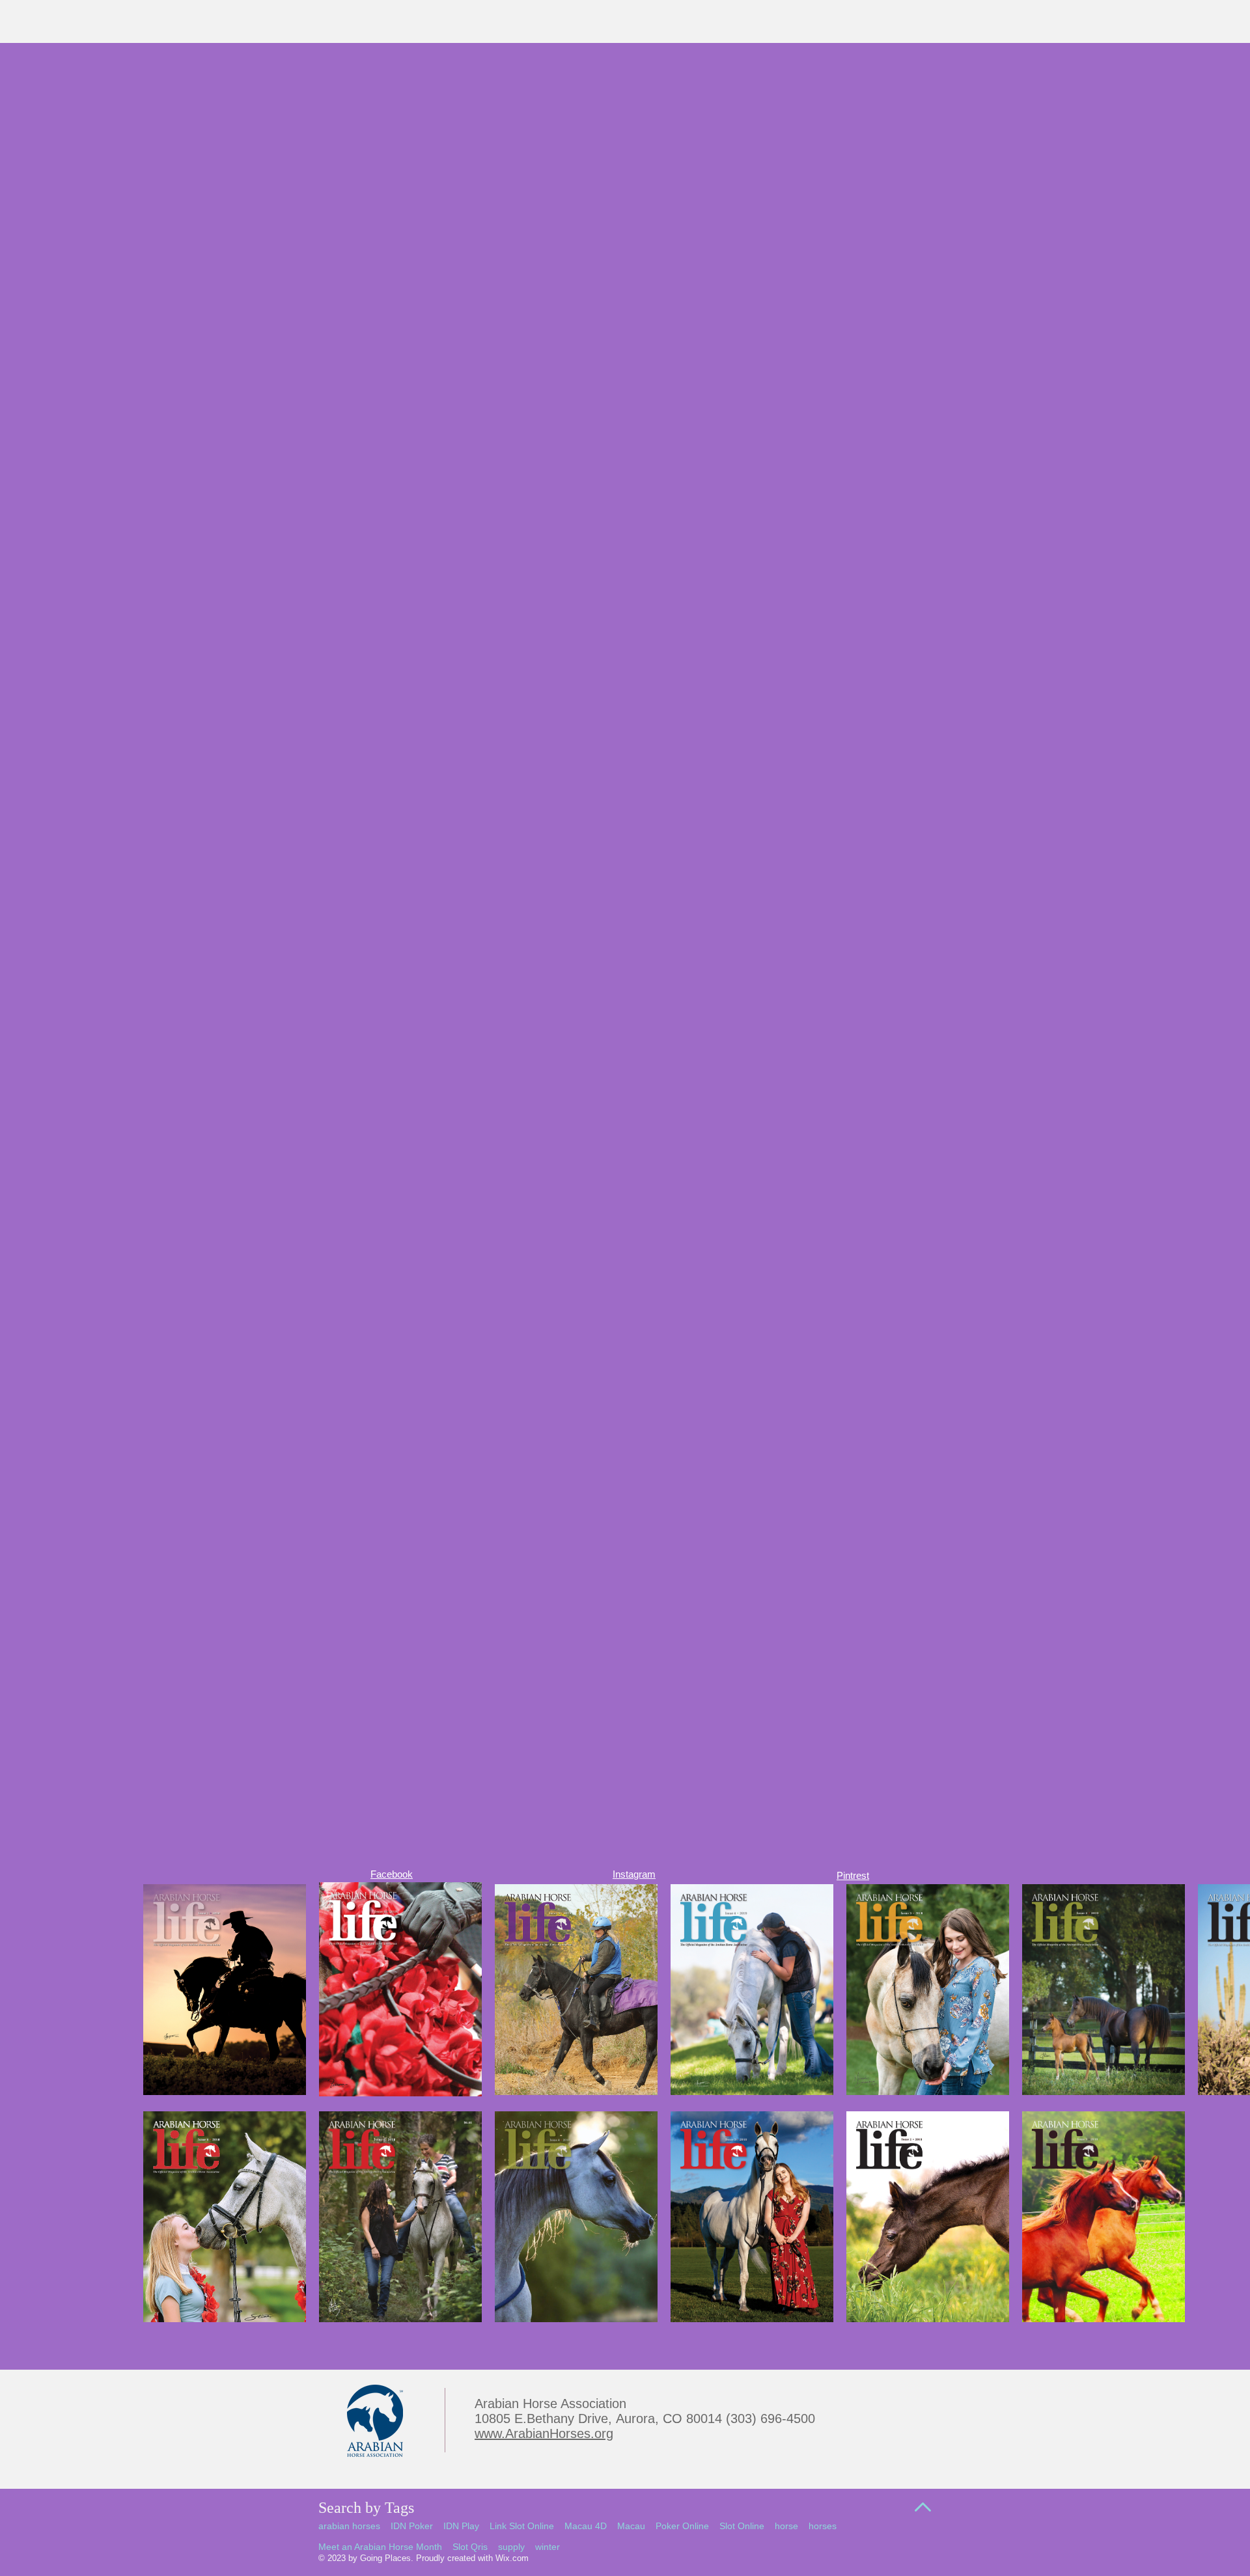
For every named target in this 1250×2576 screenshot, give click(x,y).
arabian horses (349, 2526)
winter (548, 2547)
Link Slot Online (522, 2526)
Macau (631, 2526)
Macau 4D (586, 2526)
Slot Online (742, 2526)
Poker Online (682, 2526)
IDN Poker (412, 2526)
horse (786, 2526)
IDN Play (461, 2526)
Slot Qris (470, 2547)
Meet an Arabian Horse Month (380, 2547)
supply (511, 2547)
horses (823, 2526)
